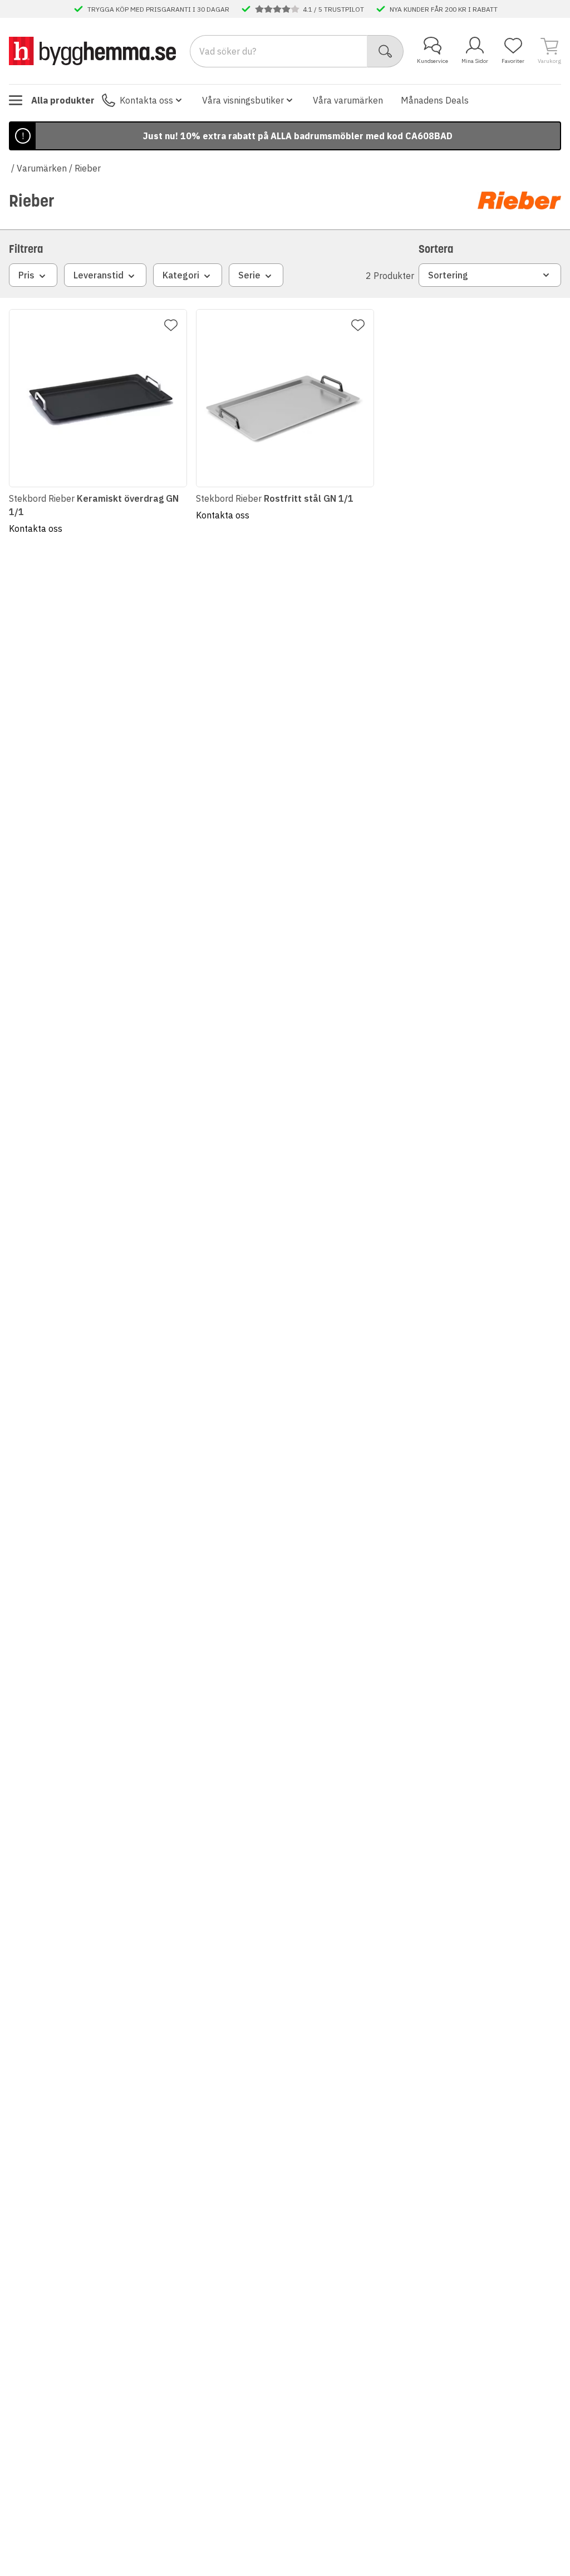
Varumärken (42, 168)
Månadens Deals (435, 100)
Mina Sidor (475, 61)
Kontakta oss (146, 100)
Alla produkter (63, 100)
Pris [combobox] (26, 275)
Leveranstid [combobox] (99, 275)
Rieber (88, 168)
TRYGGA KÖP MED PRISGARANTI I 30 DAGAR (158, 9)
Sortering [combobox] (448, 275)
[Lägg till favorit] (171, 325)
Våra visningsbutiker (243, 100)
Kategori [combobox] (181, 275)
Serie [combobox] (249, 275)
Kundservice (433, 61)
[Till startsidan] (92, 51)
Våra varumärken (348, 100)
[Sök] (385, 51)
